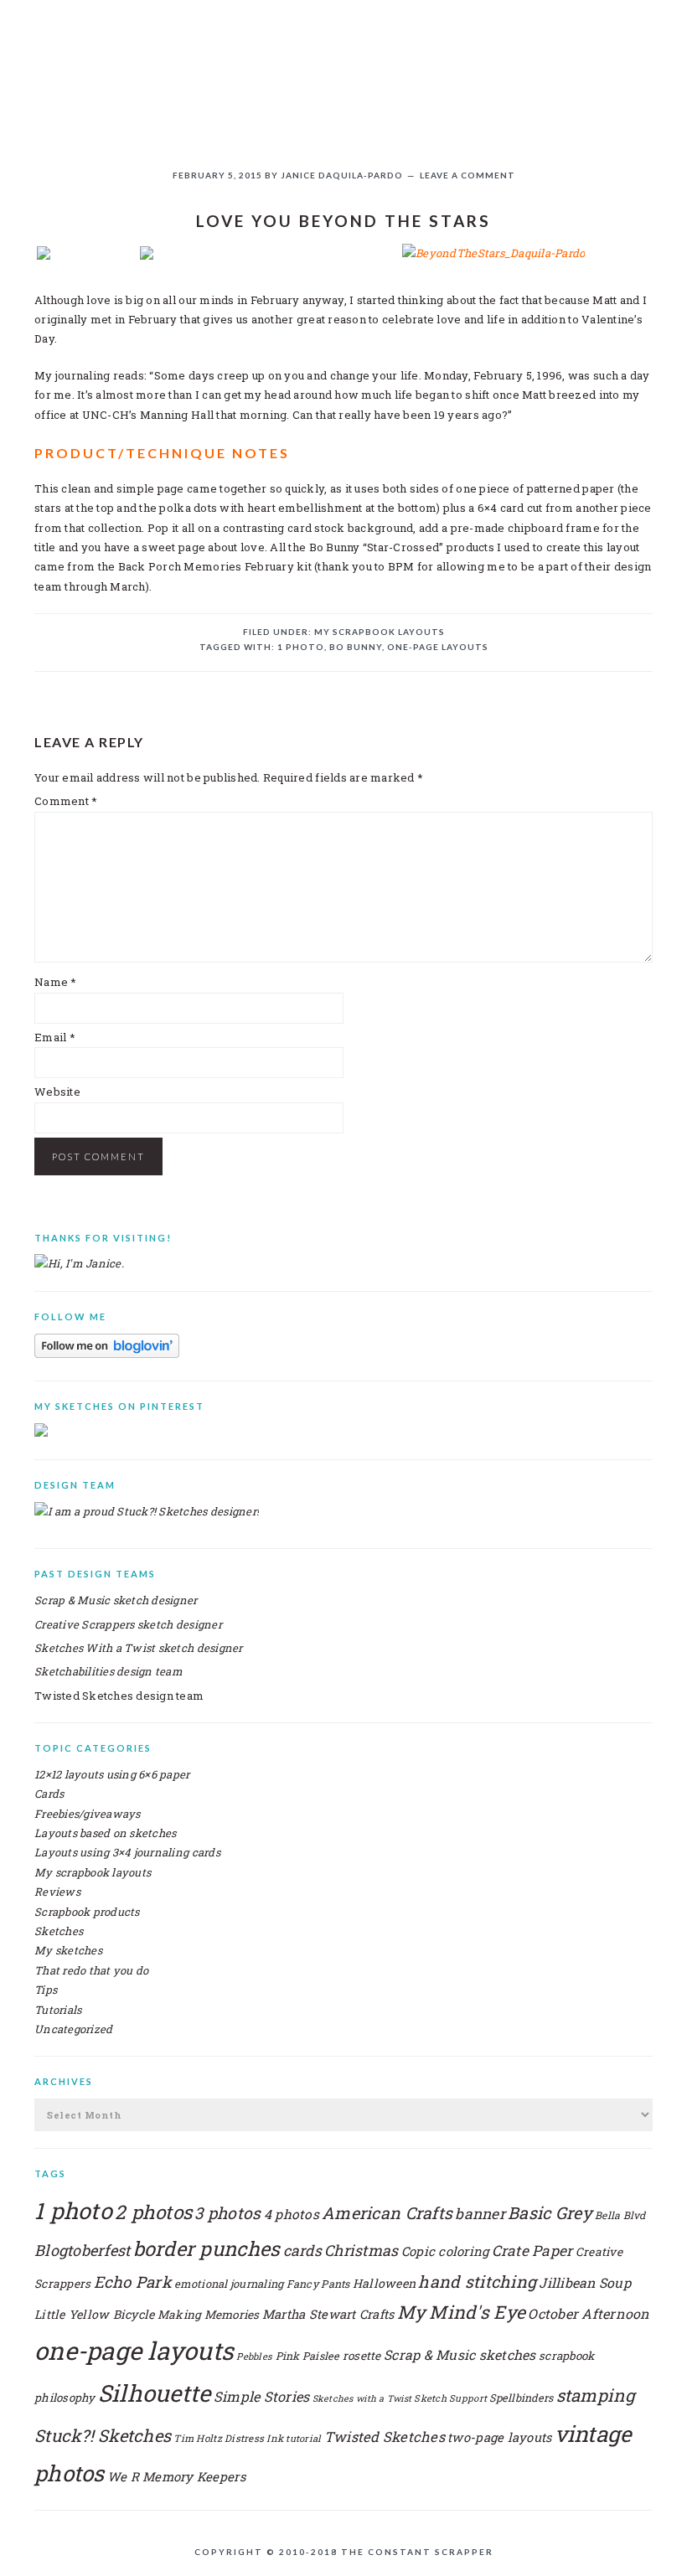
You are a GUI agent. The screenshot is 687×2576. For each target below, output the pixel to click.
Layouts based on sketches (106, 1833)
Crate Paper (532, 2251)
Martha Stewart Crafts (328, 2314)
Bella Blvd (620, 2215)
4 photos (292, 2214)
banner (480, 2214)
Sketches (59, 1931)
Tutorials (58, 2010)
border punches (207, 2248)
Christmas (361, 2250)
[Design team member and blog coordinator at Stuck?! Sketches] (147, 1511)
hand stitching (477, 2281)
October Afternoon (589, 2313)
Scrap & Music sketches (460, 2354)
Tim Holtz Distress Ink (228, 2438)
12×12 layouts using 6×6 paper (112, 1774)
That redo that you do (91, 1970)
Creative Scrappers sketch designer (128, 1624)
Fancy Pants (318, 2284)
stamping (596, 2395)
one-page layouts (438, 647)
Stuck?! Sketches (103, 2435)
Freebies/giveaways (88, 1814)
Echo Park (133, 2282)
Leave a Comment (467, 175)
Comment (66, 801)
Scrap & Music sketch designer (116, 1600)
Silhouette (155, 2393)
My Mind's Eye (461, 2312)
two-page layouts (499, 2437)
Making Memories (209, 2315)
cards (302, 2251)
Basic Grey (550, 2212)
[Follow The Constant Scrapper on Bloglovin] (107, 1354)
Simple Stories (262, 2396)
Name (56, 982)
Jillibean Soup (585, 2282)
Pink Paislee (308, 2356)
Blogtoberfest (82, 2250)
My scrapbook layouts (380, 632)
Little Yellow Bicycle (94, 2314)
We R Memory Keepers (176, 2476)
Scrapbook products (87, 1912)
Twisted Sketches (385, 2437)
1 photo (301, 647)
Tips (46, 1990)
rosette (362, 2356)
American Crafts (387, 2212)
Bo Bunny (356, 647)
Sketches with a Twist (362, 2398)
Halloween (384, 2283)
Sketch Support (450, 2398)
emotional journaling (229, 2283)
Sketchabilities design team (108, 1671)
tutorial (303, 2438)
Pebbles (254, 2356)
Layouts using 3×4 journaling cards (127, 1852)
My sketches (68, 1950)
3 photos (227, 2213)
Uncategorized (73, 2029)
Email (55, 1037)
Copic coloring (445, 2251)
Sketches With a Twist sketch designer (139, 1648)
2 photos (153, 2212)
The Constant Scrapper (343, 66)
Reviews (57, 1892)
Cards (49, 1794)
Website (57, 1092)
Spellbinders (521, 2398)
